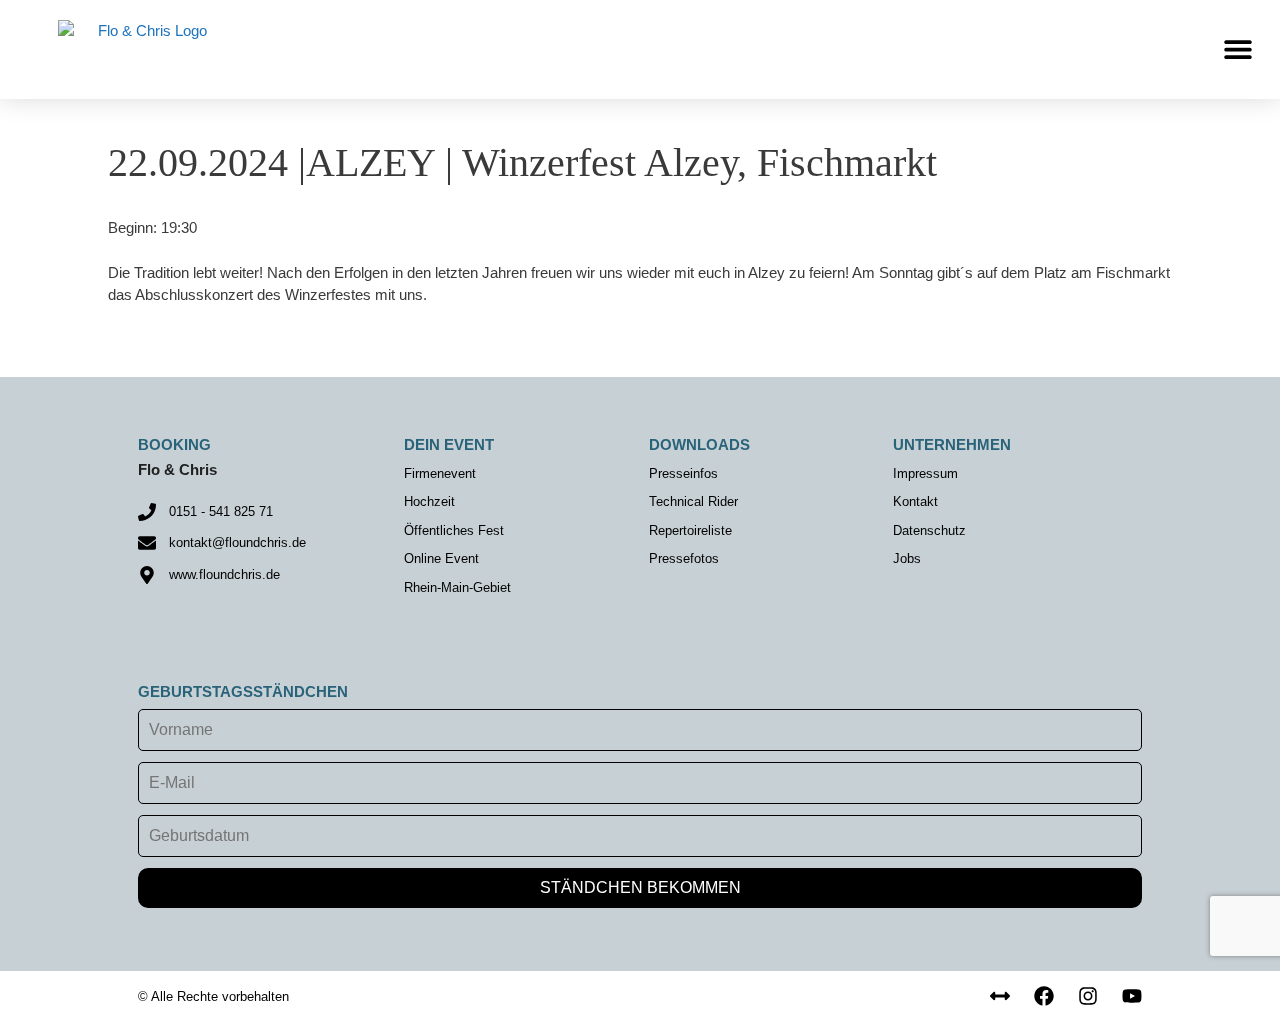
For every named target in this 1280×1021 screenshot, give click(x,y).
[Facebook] (1044, 996)
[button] (1237, 49)
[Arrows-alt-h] (1000, 996)
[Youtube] (1132, 996)
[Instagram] (1088, 996)
